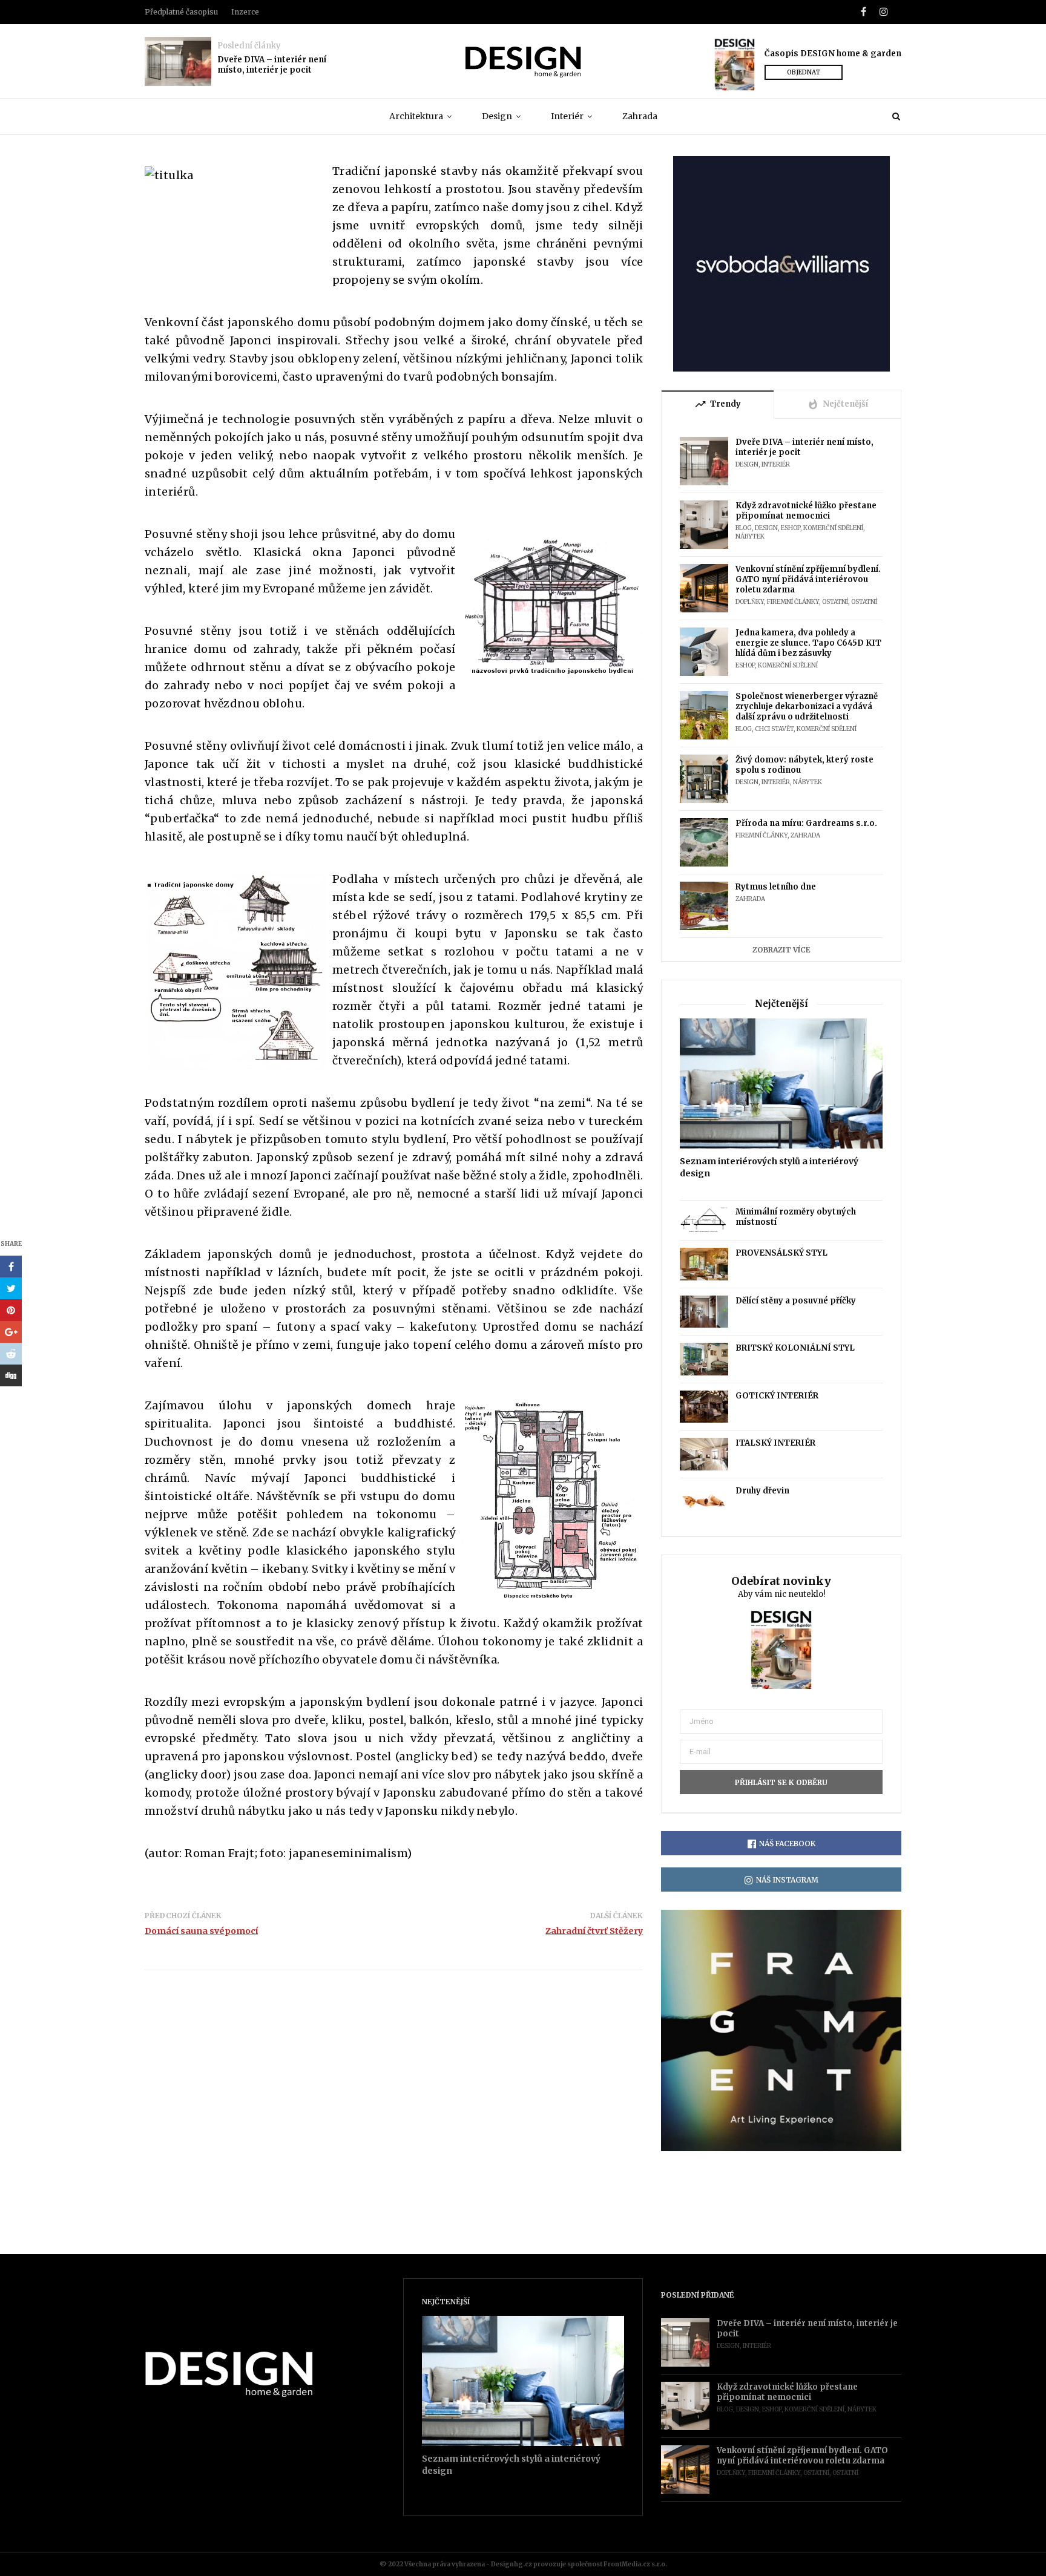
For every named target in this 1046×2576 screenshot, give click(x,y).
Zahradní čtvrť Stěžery (594, 1931)
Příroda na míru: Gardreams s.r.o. (806, 823)
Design (497, 116)
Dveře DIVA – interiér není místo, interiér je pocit (272, 65)
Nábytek (750, 536)
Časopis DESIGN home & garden (833, 54)
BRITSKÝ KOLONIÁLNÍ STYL (795, 1348)
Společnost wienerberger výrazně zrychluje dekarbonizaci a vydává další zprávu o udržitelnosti (807, 706)
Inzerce (245, 12)
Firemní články (793, 602)
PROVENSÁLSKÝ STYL (781, 1253)
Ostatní (835, 602)
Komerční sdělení (833, 528)
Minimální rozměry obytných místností (796, 1217)
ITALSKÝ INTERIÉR (775, 1443)
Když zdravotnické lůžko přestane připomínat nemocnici (806, 511)
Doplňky (750, 602)
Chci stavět (774, 729)
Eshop (791, 528)
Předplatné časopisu (181, 12)
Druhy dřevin (762, 1491)
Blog (744, 528)
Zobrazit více (781, 950)
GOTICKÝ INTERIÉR (777, 1396)
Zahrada (640, 116)
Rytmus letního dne (776, 887)
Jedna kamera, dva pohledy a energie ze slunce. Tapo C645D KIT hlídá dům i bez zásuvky (808, 643)
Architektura (416, 116)
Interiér (567, 116)
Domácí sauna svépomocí (201, 1931)
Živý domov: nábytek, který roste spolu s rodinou (804, 765)
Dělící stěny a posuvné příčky (796, 1301)
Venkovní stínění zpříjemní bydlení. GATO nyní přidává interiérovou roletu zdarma (808, 579)
